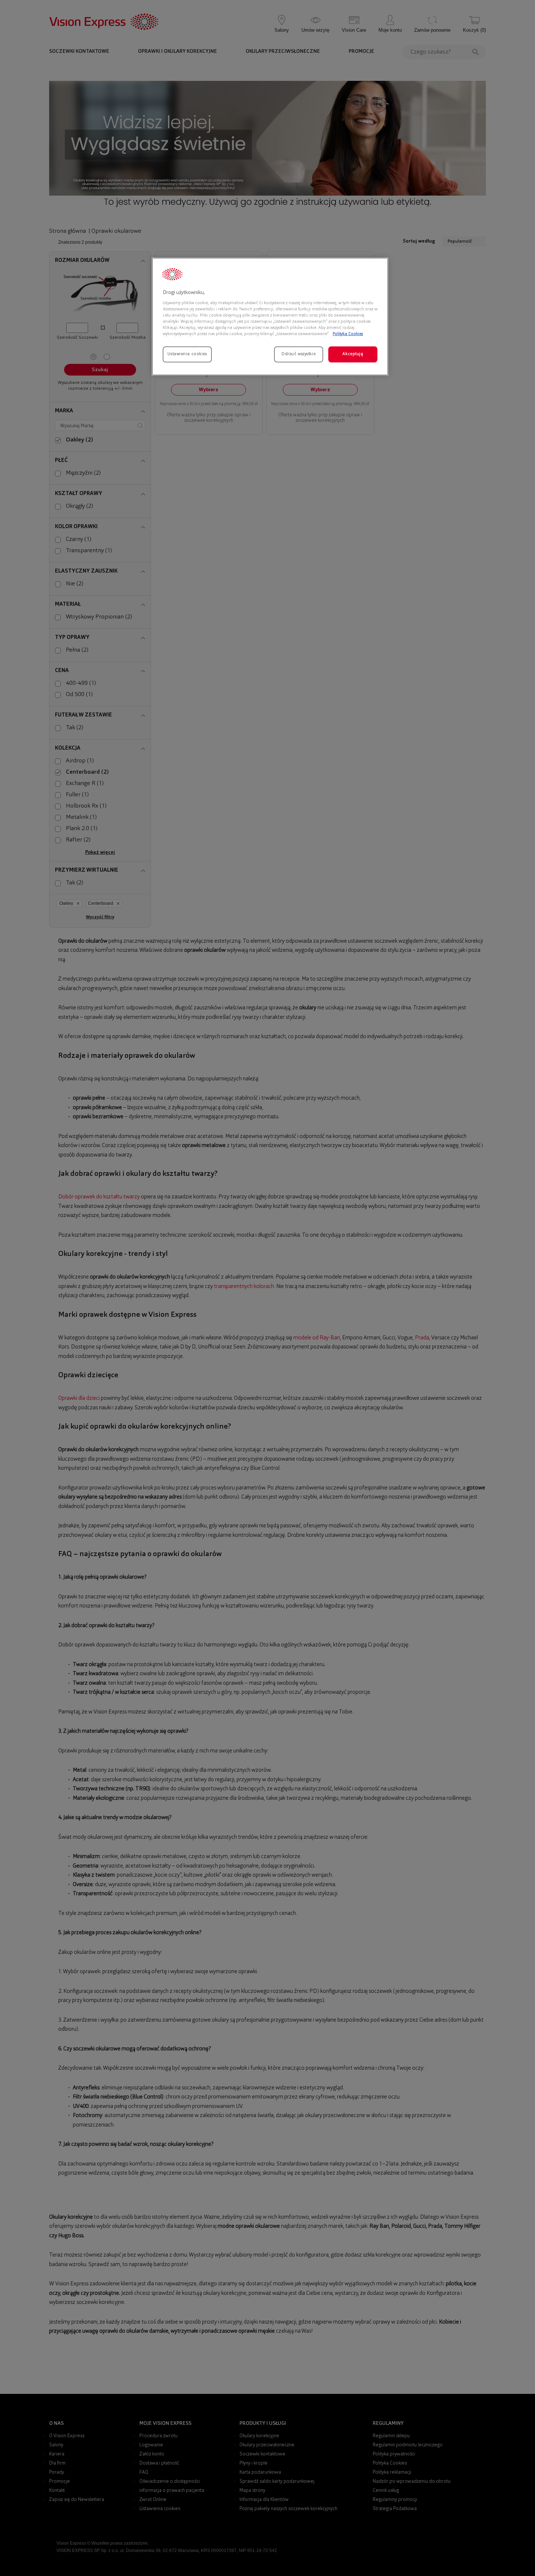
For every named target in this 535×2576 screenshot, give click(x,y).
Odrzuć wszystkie (298, 354)
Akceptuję (353, 354)
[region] (270, 317)
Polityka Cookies (348, 334)
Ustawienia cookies (187, 354)
